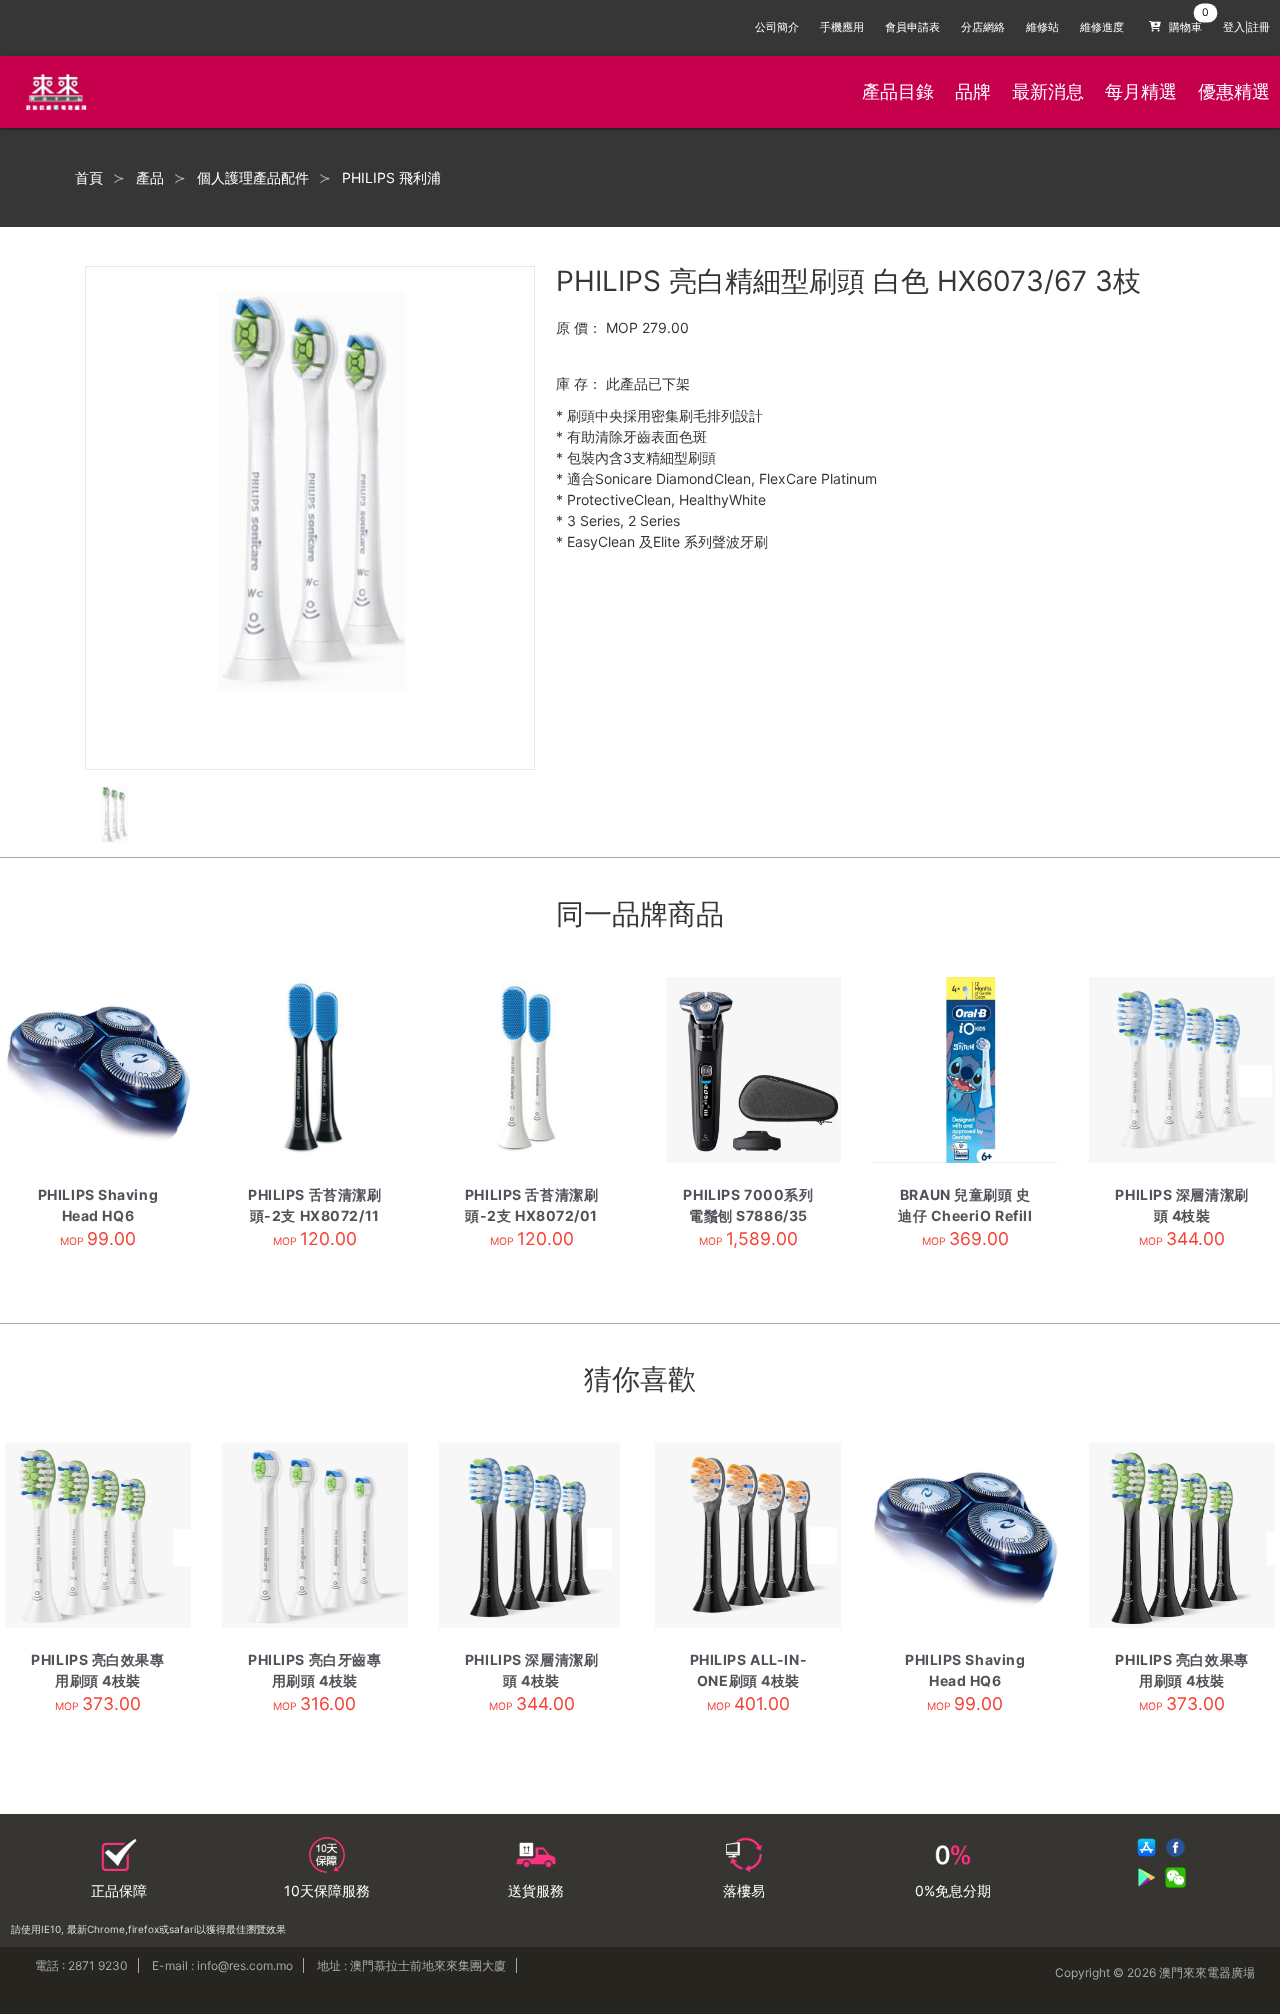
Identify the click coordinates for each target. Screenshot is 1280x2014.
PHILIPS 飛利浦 (391, 178)
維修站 (1042, 27)
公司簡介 (777, 27)
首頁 (89, 178)
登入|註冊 (1246, 27)
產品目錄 (898, 91)
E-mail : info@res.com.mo (222, 1965)
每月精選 (1141, 91)
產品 (150, 178)
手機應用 (842, 27)
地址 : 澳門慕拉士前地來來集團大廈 (411, 1965)
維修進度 (1102, 27)
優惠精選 (1234, 91)
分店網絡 (983, 27)
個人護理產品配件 (253, 178)
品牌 (973, 91)
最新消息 (1048, 91)
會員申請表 (912, 27)
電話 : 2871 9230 (81, 1965)
